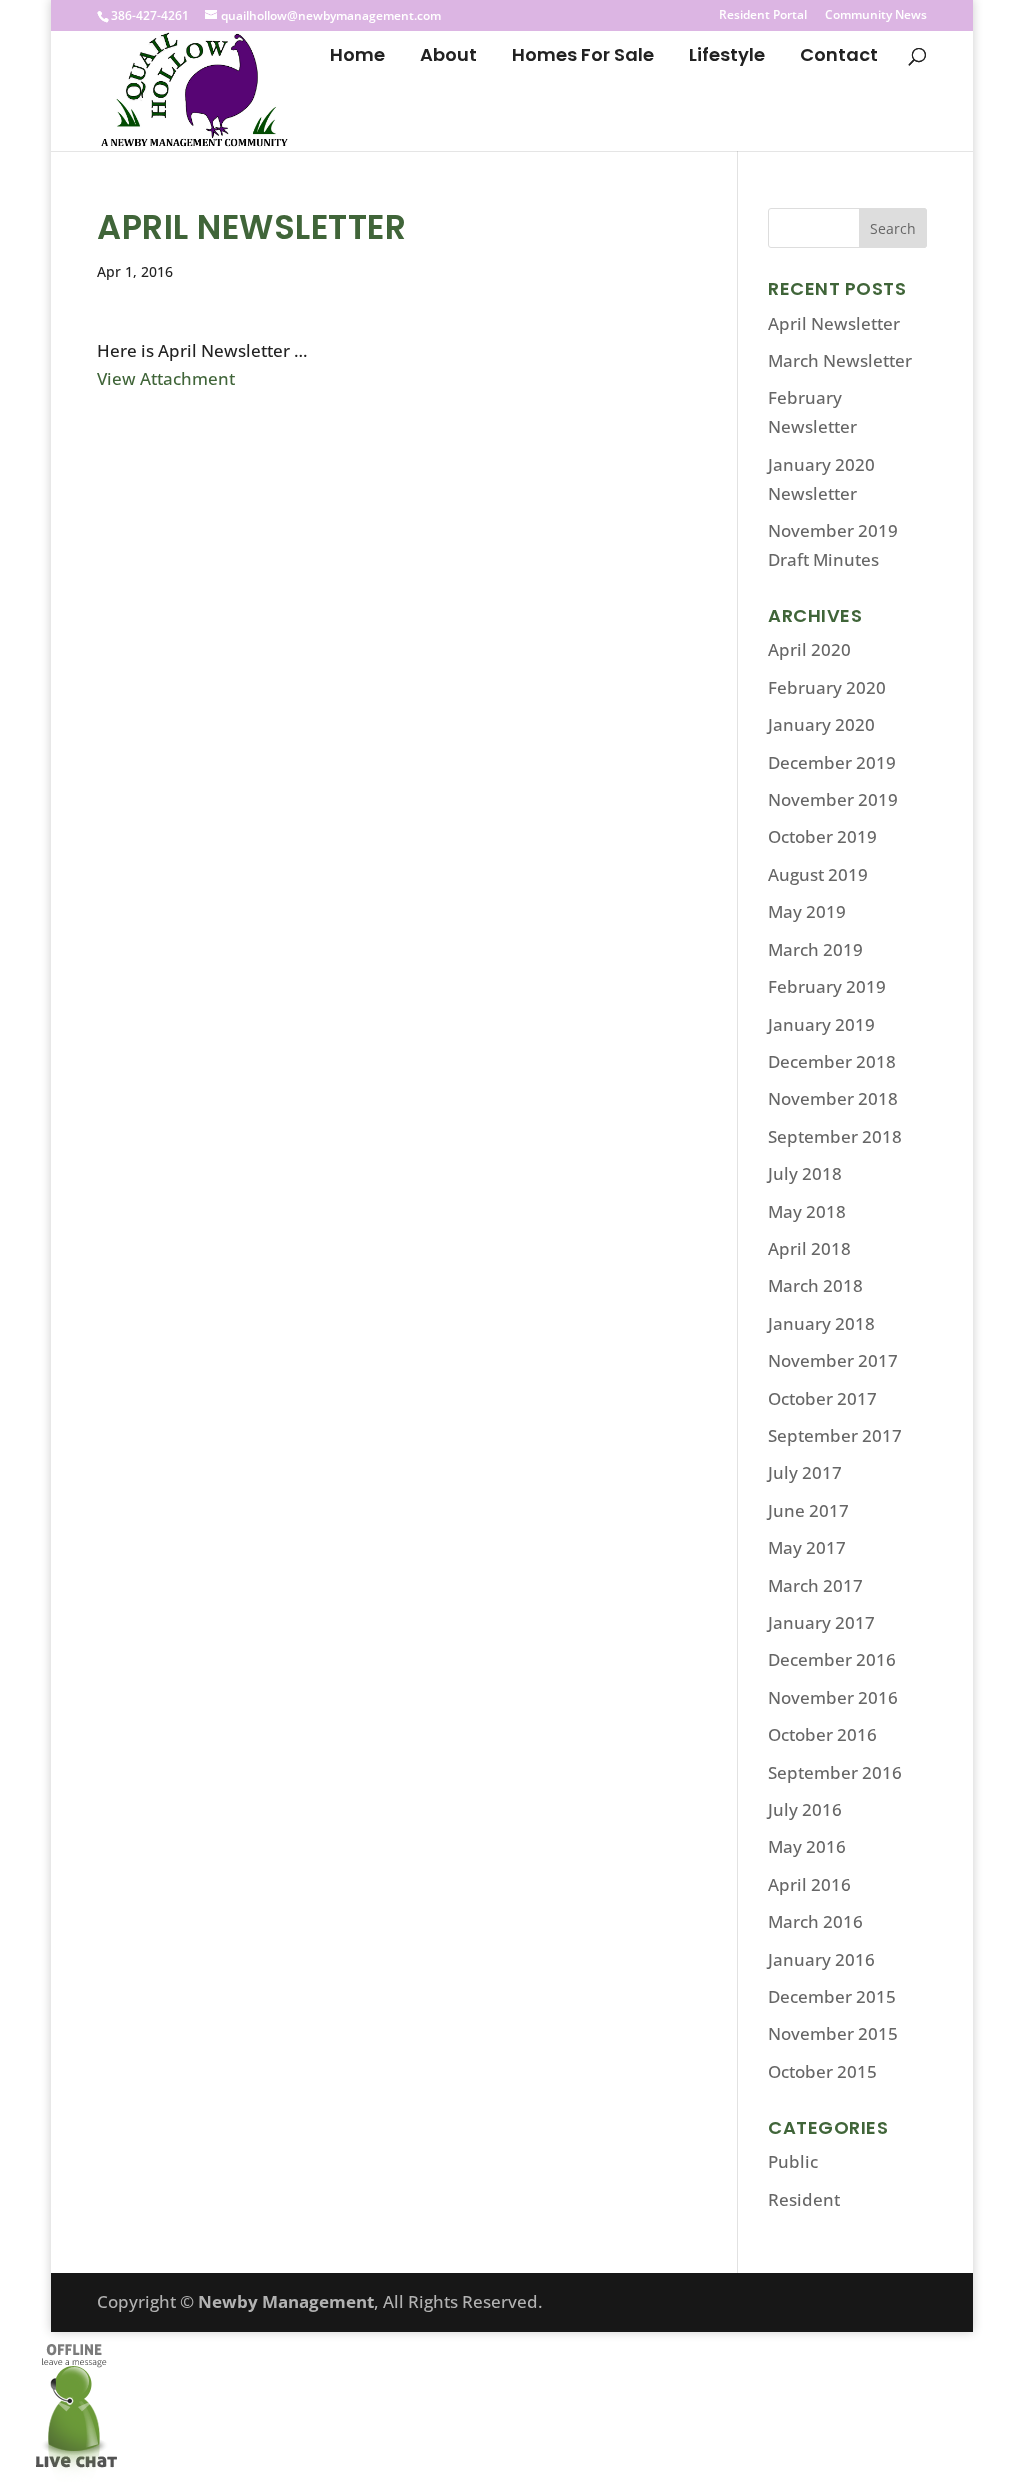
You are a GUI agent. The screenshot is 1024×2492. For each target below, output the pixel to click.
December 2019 (832, 762)
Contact (839, 57)
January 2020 (821, 724)
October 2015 (822, 2071)
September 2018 (835, 1136)
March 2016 (815, 1921)
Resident (804, 2199)
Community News (876, 16)
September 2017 (835, 1435)
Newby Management (286, 2301)
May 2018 (807, 1211)
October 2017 (822, 1398)
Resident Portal (763, 16)
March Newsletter (840, 360)
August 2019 (818, 874)
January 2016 (821, 1959)
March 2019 (815, 949)
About (448, 57)
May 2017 (807, 1547)
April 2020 (809, 649)
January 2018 (821, 1323)
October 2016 (822, 1734)
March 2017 (815, 1585)
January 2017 (821, 1622)
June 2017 (808, 1510)
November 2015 (833, 2033)
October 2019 (822, 836)
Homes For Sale (583, 57)
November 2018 (833, 1098)
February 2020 (827, 687)
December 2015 (832, 1996)
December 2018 (832, 1061)
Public (793, 2161)
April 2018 (809, 1248)
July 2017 (805, 1472)
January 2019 (821, 1024)
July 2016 (805, 1809)
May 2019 (807, 911)
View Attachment (166, 378)
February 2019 (827, 986)
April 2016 (809, 1884)
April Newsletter (834, 323)
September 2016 (835, 1772)
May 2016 (807, 1846)
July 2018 (805, 1173)
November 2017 (833, 1360)
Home (357, 57)
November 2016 (833, 1697)
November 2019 (833, 799)
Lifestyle (727, 57)
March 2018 (815, 1285)
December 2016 (832, 1659)
